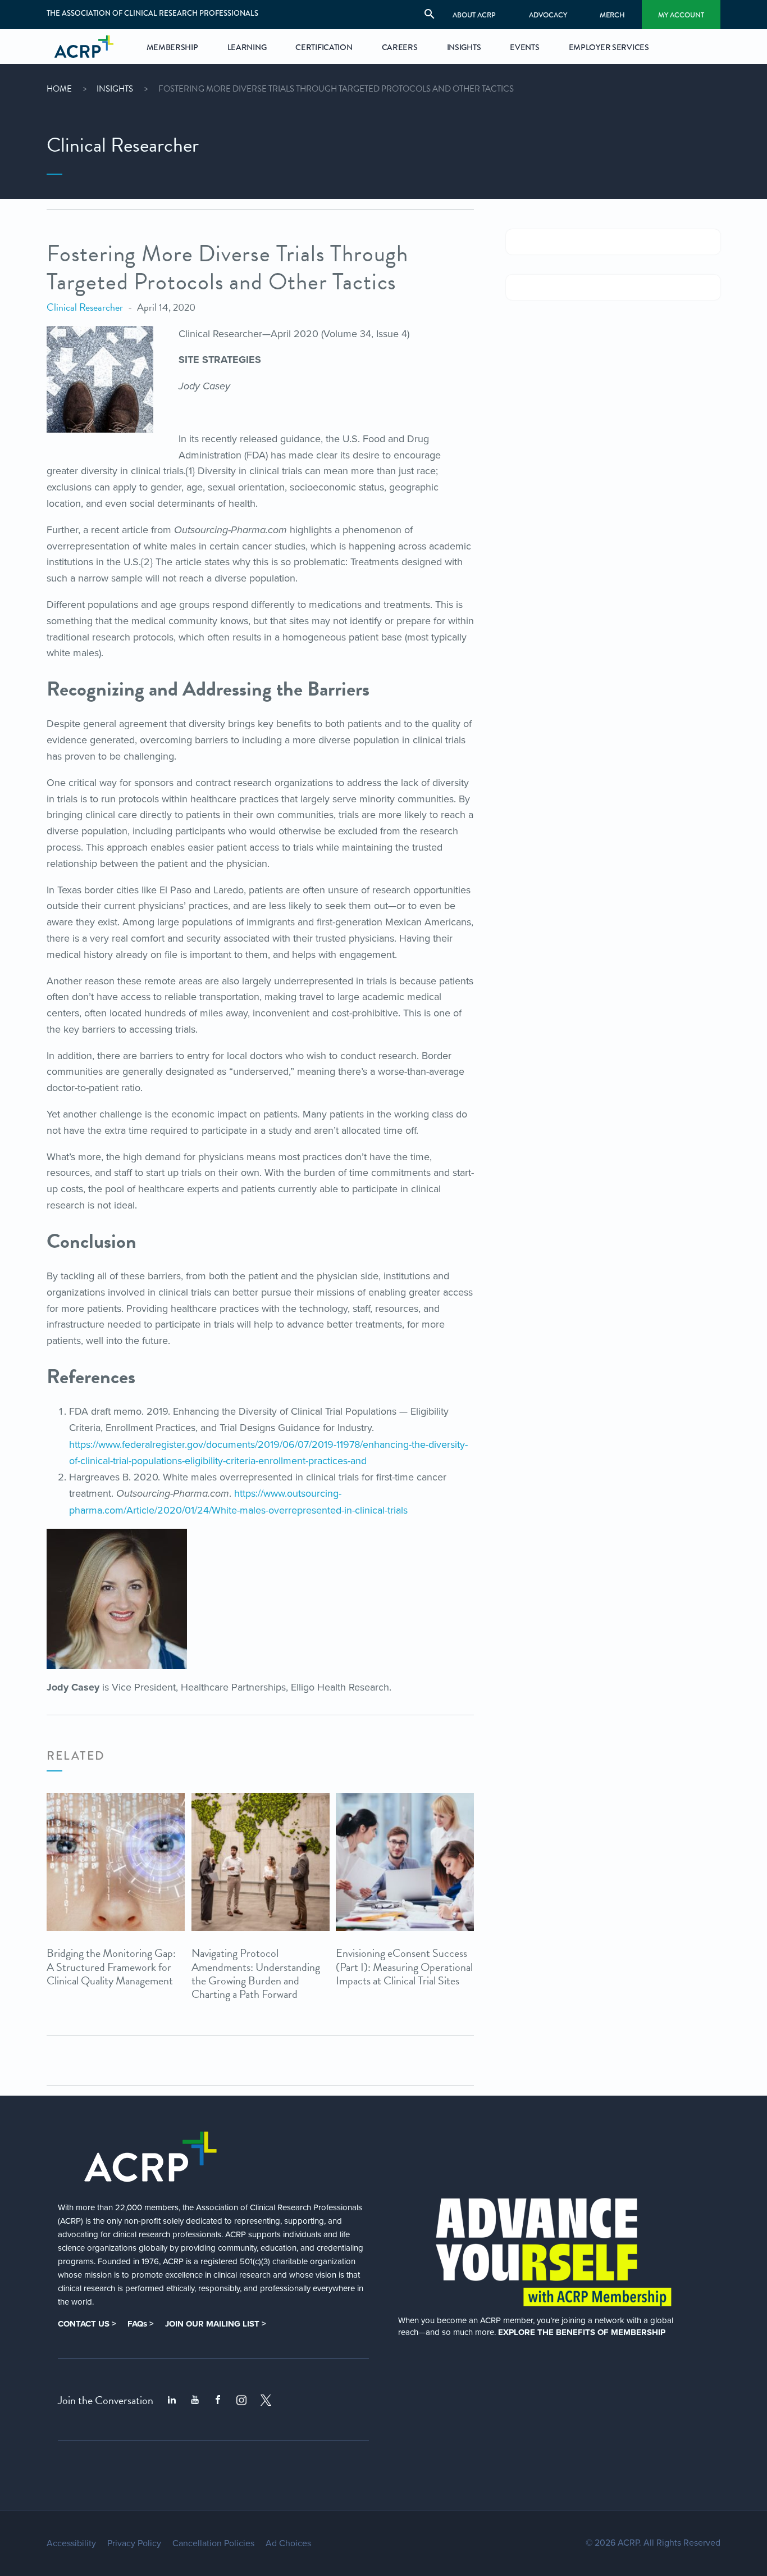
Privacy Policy (134, 2543)
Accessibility (71, 2543)
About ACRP (474, 15)
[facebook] (218, 2400)
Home (59, 89)
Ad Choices (288, 2543)
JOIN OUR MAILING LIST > (216, 2324)
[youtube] (195, 2400)
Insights (115, 89)
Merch (612, 15)
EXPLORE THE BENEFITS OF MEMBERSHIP (582, 2332)
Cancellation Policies (213, 2543)
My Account (681, 15)
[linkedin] (172, 2400)
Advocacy (548, 15)
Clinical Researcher (85, 307)
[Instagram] (241, 2400)
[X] (266, 2400)
